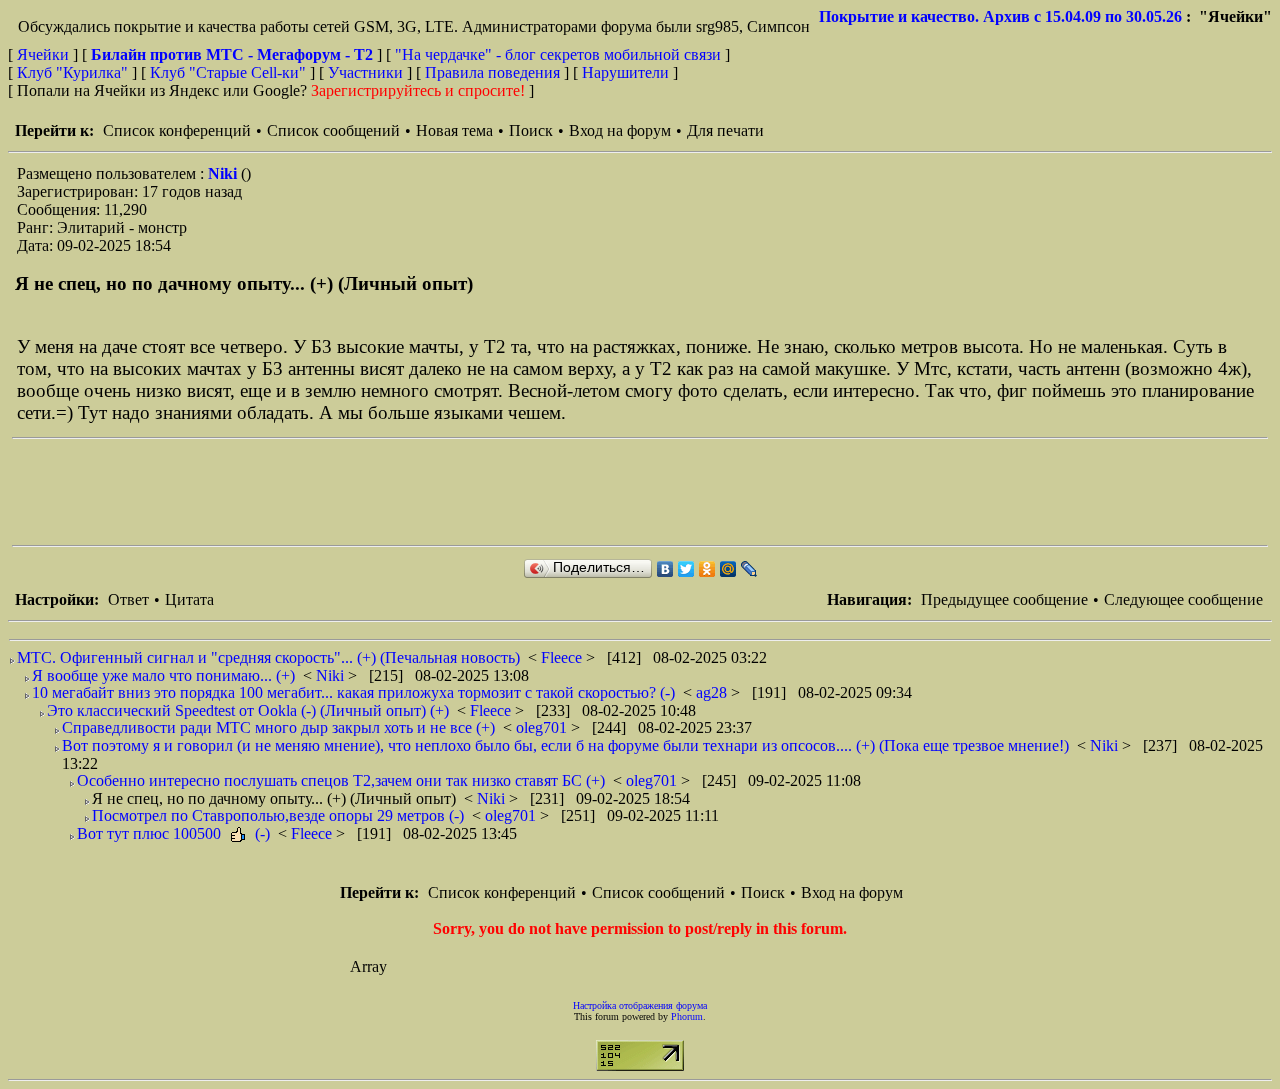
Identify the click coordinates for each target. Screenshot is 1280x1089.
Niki (224, 173)
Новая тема (454, 130)
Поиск (531, 130)
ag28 (713, 692)
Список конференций (177, 130)
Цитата (189, 599)
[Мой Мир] (728, 569)
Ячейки (45, 54)
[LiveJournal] (749, 569)
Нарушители (625, 72)
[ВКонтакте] (665, 569)
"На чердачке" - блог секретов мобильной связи (558, 54)
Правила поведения (492, 72)
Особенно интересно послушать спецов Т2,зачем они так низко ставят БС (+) (341, 780)
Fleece (563, 657)
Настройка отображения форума (640, 1005)
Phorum (687, 1016)
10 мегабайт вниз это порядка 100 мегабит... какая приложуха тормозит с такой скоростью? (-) (353, 692)
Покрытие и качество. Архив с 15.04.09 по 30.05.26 (1000, 16)
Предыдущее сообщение (1004, 599)
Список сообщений (333, 130)
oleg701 (543, 727)
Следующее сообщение (1183, 599)
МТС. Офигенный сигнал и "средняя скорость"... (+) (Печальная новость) (268, 657)
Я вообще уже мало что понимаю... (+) (163, 675)
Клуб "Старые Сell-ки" (228, 72)
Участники (365, 72)
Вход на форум (620, 130)
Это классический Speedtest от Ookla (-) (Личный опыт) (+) (248, 710)
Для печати (725, 130)
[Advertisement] (376, 492)
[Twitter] (686, 569)
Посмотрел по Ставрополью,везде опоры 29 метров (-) (278, 815)
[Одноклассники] (707, 569)
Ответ (128, 599)
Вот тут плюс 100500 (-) (173, 833)
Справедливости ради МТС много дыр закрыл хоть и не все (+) (278, 727)
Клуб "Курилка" (72, 72)
